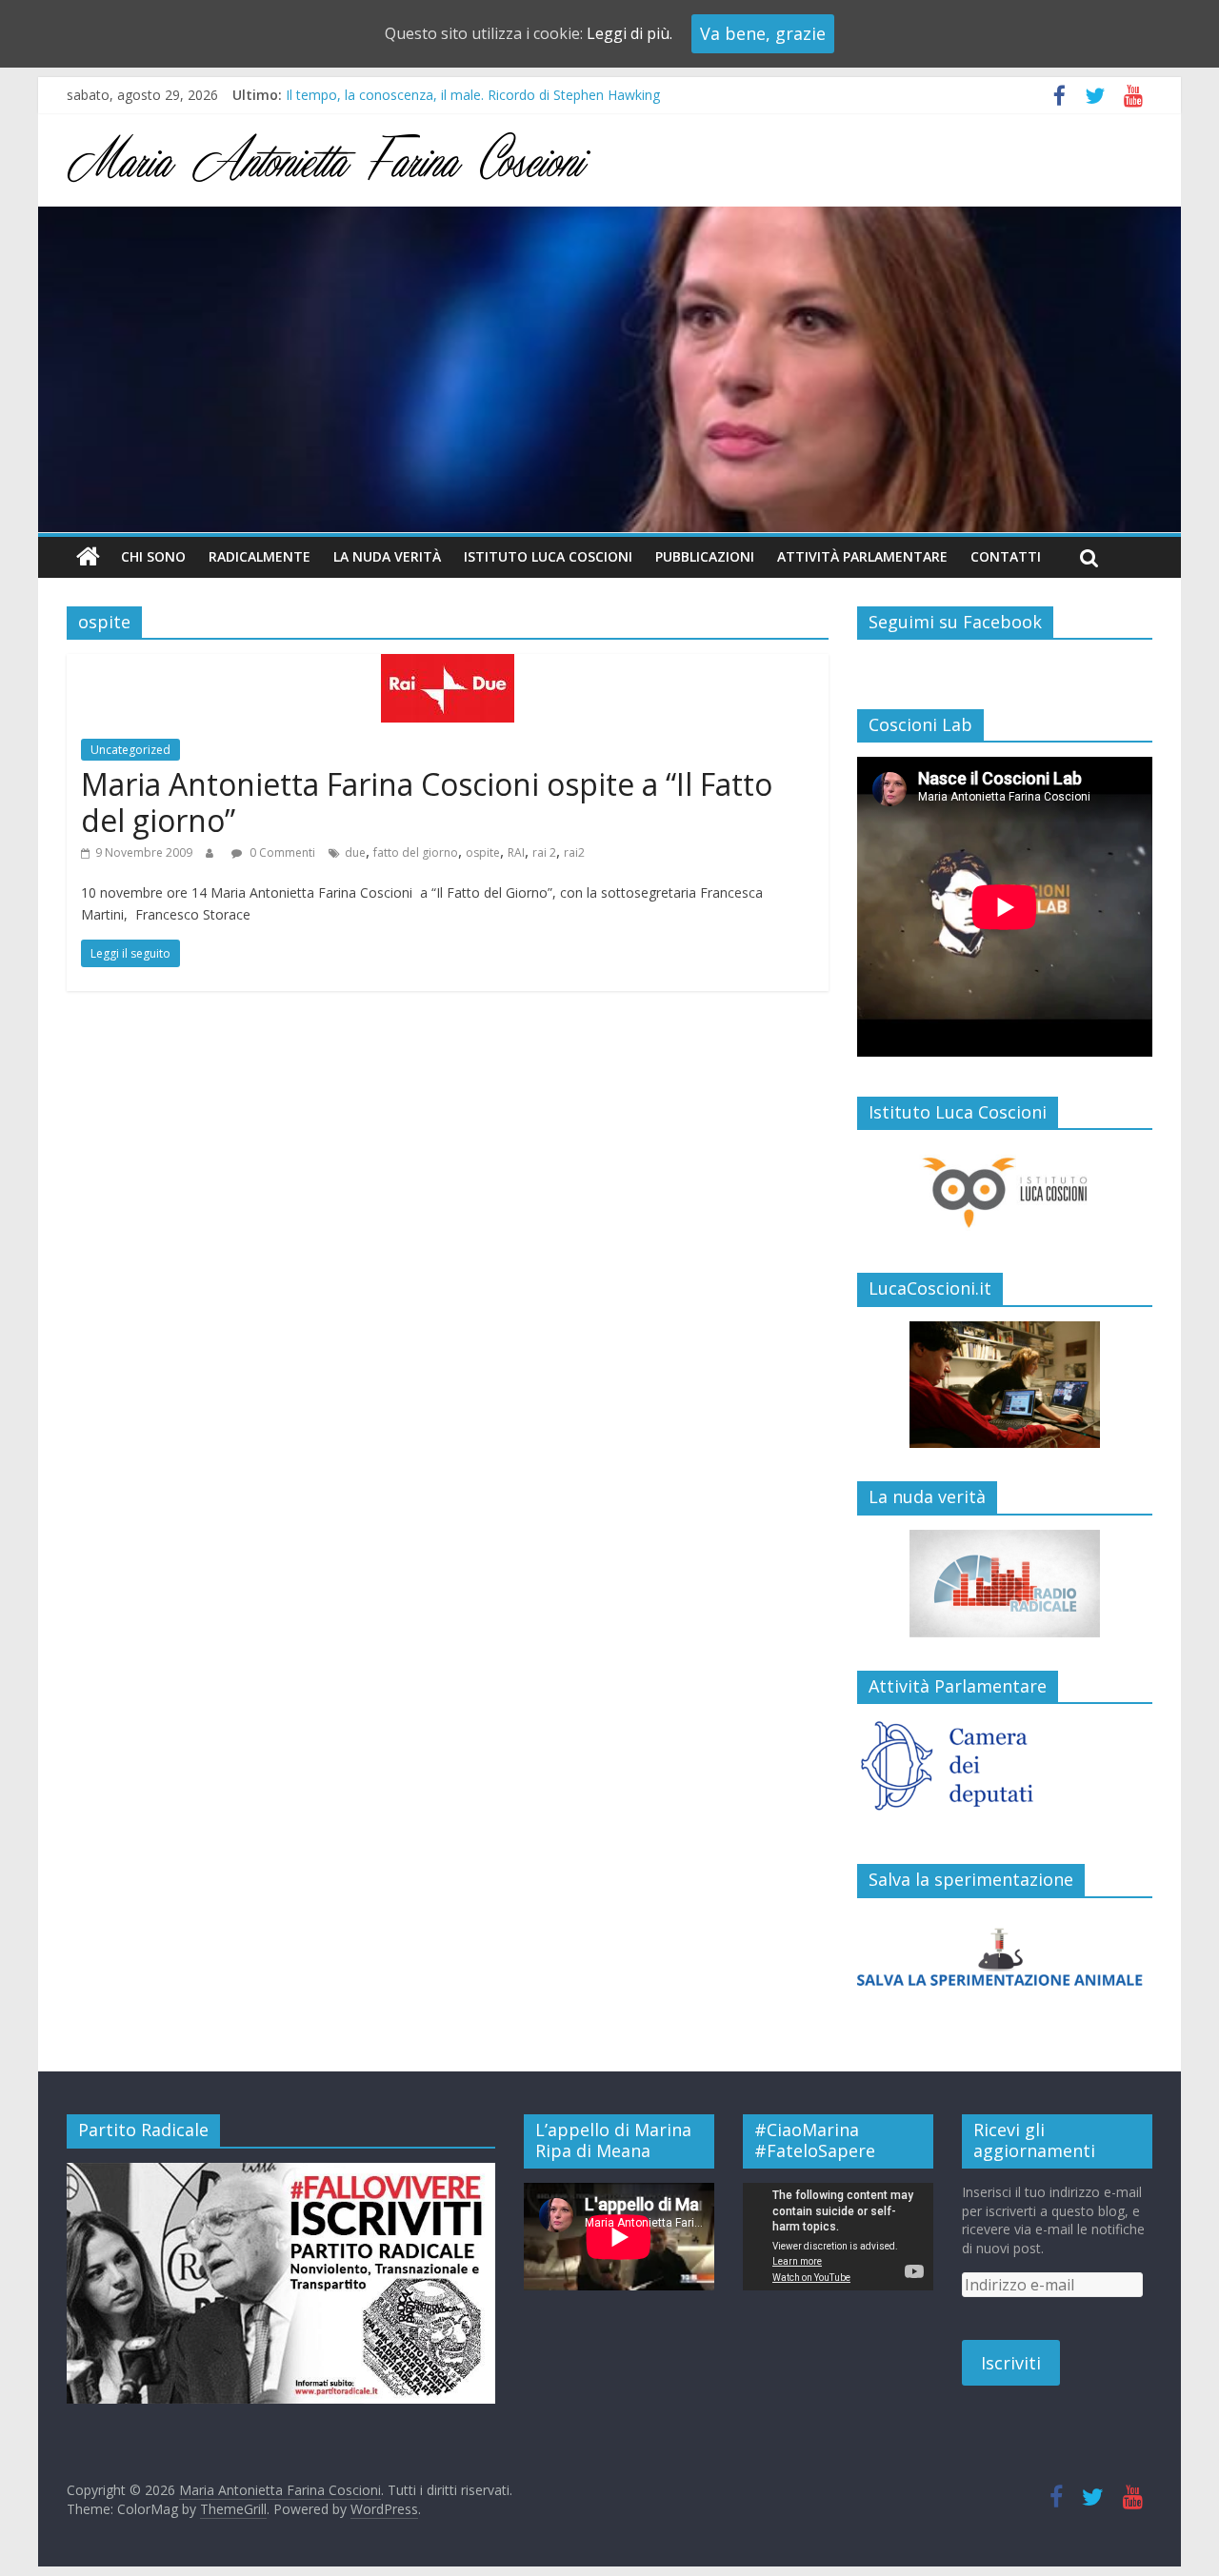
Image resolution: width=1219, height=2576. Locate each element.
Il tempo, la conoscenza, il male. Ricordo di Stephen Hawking (473, 95)
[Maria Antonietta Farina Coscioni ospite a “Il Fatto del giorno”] (448, 665)
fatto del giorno (416, 852)
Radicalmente (260, 556)
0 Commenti (281, 852)
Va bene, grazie (763, 33)
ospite (483, 852)
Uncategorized (130, 750)
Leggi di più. (629, 33)
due (355, 852)
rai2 (574, 852)
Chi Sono (153, 556)
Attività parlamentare (862, 556)
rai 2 (544, 852)
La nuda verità (387, 556)
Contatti (1006, 556)
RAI (516, 852)
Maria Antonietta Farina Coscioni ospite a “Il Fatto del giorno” (427, 802)
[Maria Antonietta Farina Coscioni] (609, 218)
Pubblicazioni (705, 556)
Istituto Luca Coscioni (548, 556)
